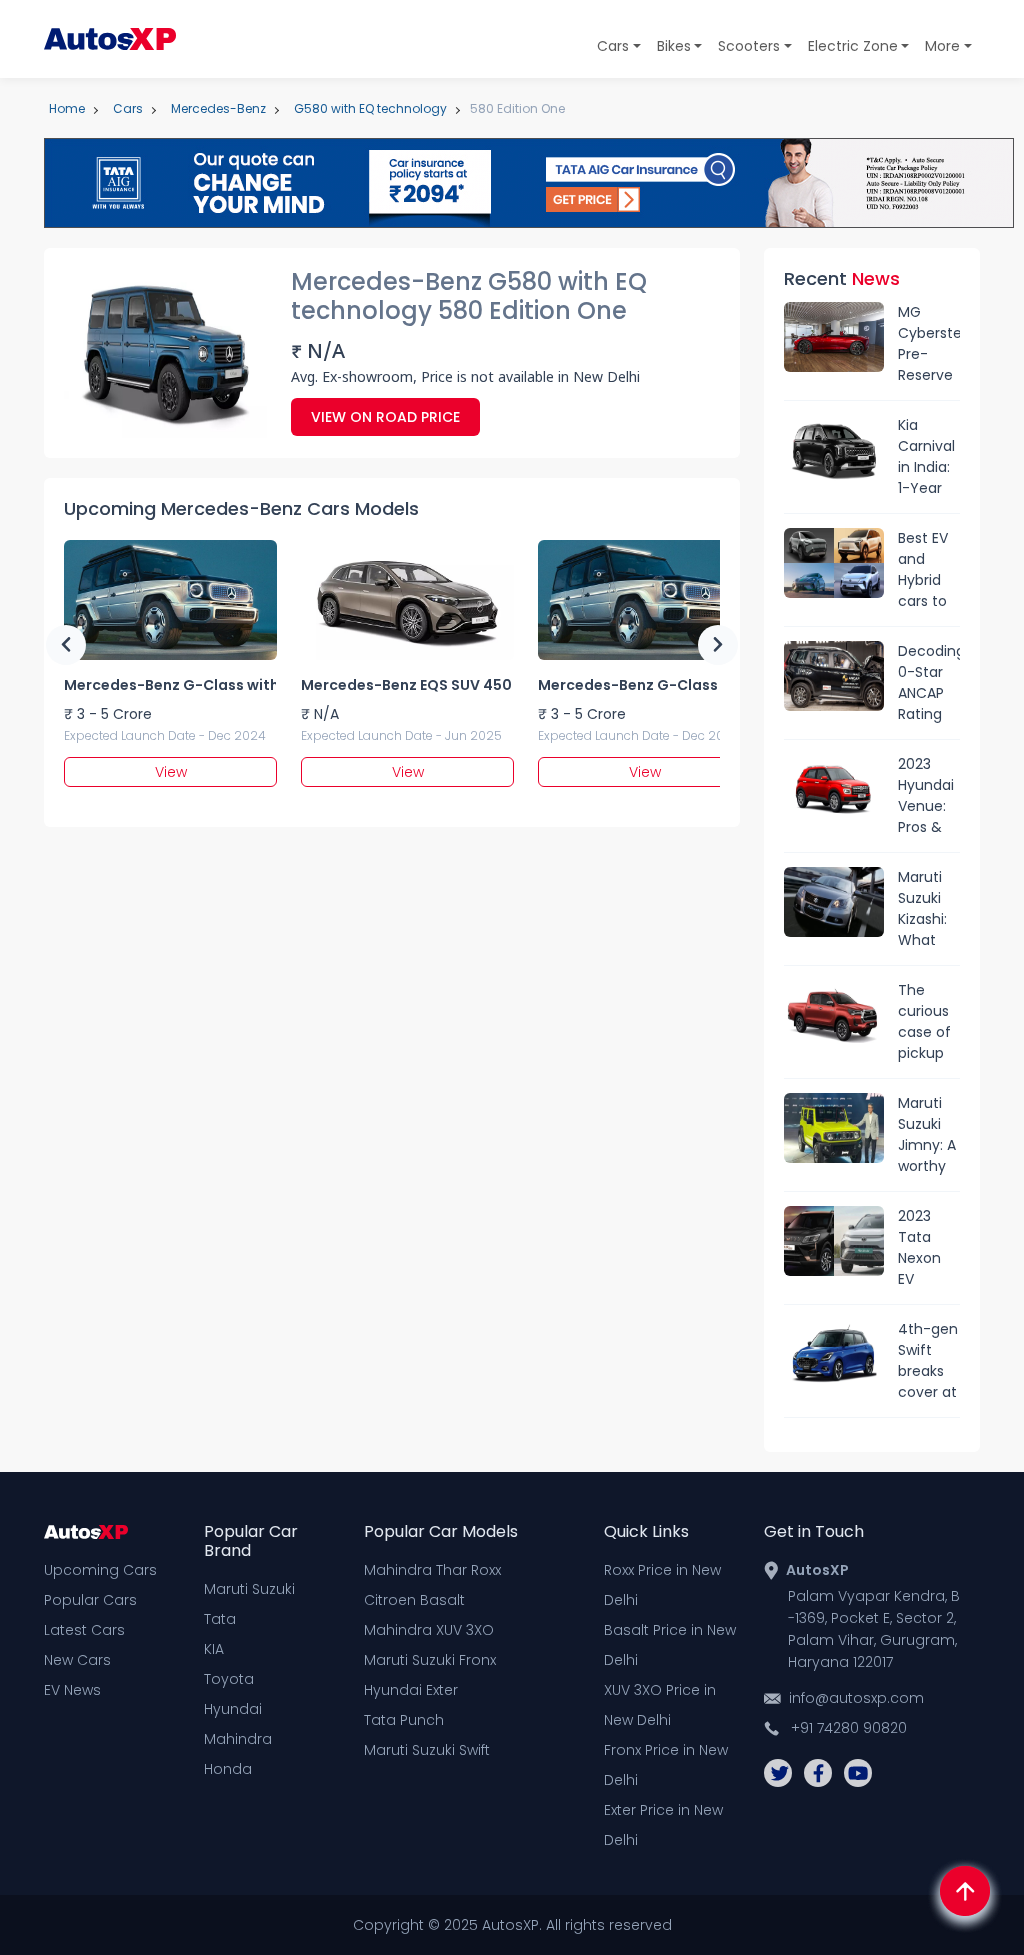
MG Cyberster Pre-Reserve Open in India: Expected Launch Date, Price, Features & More (929, 344)
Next (718, 645)
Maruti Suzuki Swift (427, 1750)
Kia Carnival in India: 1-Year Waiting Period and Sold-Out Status (926, 457)
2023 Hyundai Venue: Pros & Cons (926, 796)
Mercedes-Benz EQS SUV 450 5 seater (407, 685)
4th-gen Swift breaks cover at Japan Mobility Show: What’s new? (928, 1361)
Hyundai (233, 1709)
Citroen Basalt (414, 1600)
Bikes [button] (674, 46)
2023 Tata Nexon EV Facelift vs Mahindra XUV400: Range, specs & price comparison (929, 1248)
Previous (66, 645)
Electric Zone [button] (853, 46)
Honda (228, 1769)
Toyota (229, 1679)
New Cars (77, 1660)
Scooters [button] (749, 46)
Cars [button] (613, 46)
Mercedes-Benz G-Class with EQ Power (170, 685)
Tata (220, 1619)
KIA (214, 1649)
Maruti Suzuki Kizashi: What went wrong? (923, 909)
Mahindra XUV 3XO (429, 1630)
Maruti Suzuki (249, 1589)
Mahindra (238, 1739)
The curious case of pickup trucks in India (927, 1022)
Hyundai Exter (411, 1690)
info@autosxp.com (856, 1698)
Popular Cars (90, 1600)
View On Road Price (385, 417)
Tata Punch (404, 1720)
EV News (72, 1690)
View (171, 772)
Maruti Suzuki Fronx (430, 1660)
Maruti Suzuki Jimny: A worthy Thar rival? (927, 1135)
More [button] (942, 46)
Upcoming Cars (100, 1570)
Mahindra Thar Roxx (432, 1570)
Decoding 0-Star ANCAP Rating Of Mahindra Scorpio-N (929, 683)
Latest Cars (84, 1630)
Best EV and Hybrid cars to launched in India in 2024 (929, 570)
